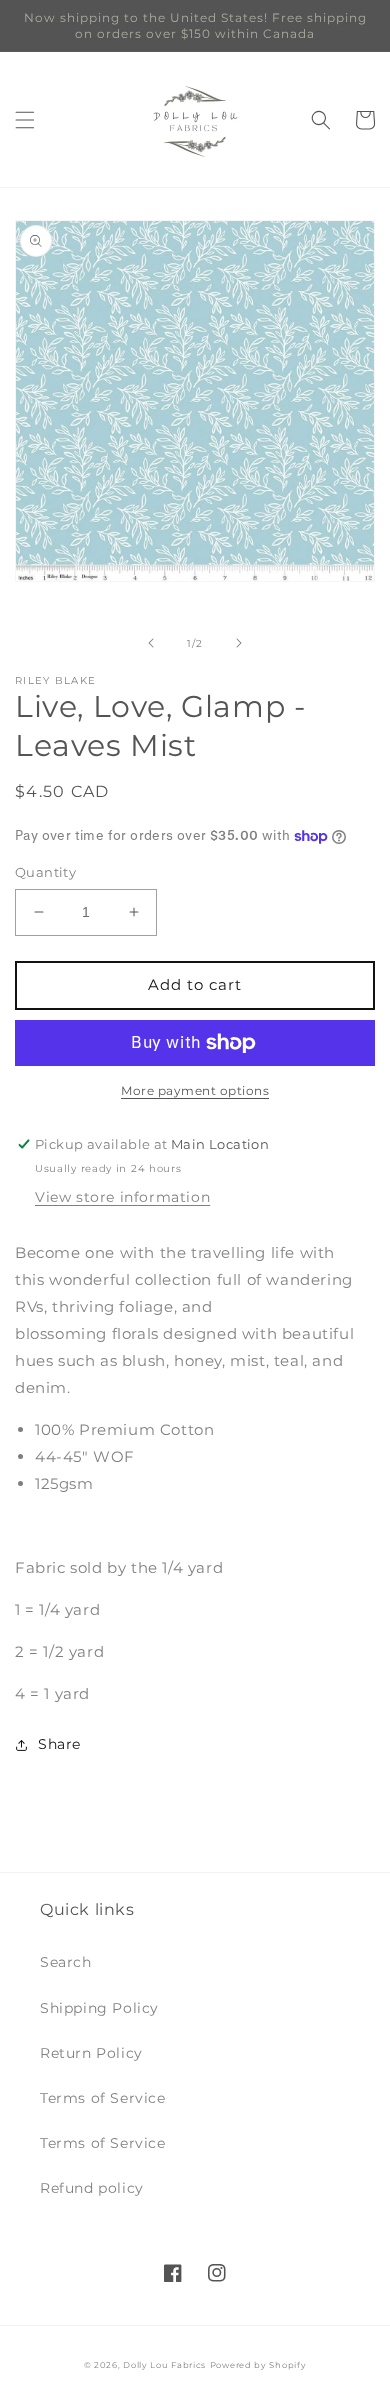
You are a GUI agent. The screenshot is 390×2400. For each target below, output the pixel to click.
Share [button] (59, 1744)
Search (66, 1962)
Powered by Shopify (258, 2365)
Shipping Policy (99, 2008)
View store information (122, 1197)
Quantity (45, 872)
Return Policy (91, 2053)
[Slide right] (239, 643)
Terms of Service (103, 2098)
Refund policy (92, 2188)
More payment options (195, 1090)
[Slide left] (151, 643)
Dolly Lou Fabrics (164, 2365)
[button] (25, 120)
